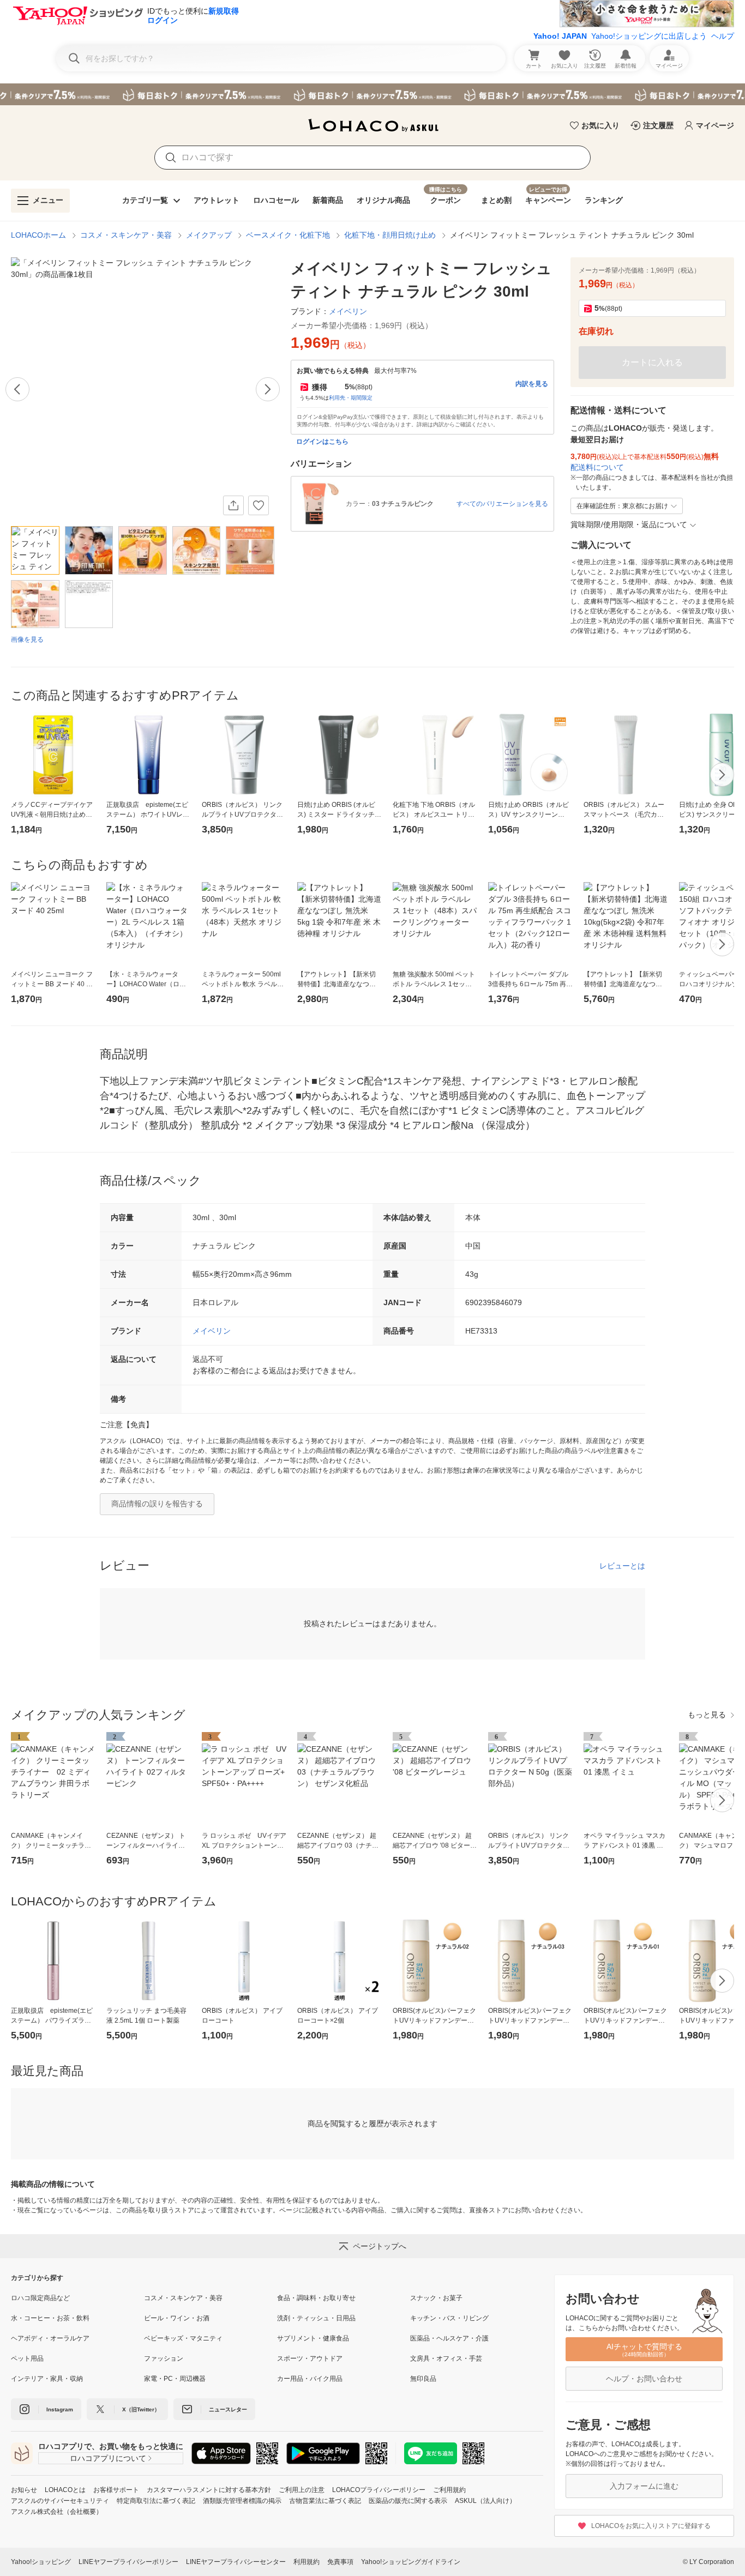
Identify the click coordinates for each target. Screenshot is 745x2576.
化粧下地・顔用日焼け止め (390, 235)
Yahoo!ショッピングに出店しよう (649, 36)
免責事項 (340, 2562)
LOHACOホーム (38, 235)
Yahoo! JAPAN (560, 36)
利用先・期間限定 (351, 398)
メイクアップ (209, 235)
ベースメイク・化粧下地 (288, 235)
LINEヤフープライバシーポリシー (128, 2562)
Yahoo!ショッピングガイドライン (411, 2562)
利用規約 (307, 2562)
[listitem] (77, 2298)
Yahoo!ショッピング (41, 2562)
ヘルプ (723, 36)
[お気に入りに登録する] (259, 505)
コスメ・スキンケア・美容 (126, 235)
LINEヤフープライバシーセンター (236, 2562)
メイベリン (212, 1331)
